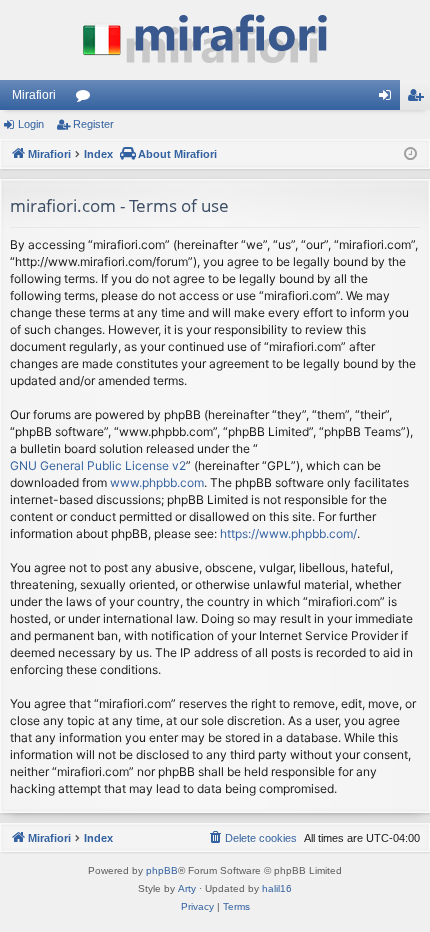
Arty (187, 888)
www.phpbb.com (157, 482)
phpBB (162, 870)
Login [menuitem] (389, 99)
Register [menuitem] (419, 99)
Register (93, 124)
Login (31, 124)
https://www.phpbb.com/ (288, 533)
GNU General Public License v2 (98, 465)
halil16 (277, 888)
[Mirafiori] (215, 40)
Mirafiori (34, 95)
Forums (87, 99)
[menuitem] (252, 838)
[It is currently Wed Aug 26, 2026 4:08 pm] (410, 154)
